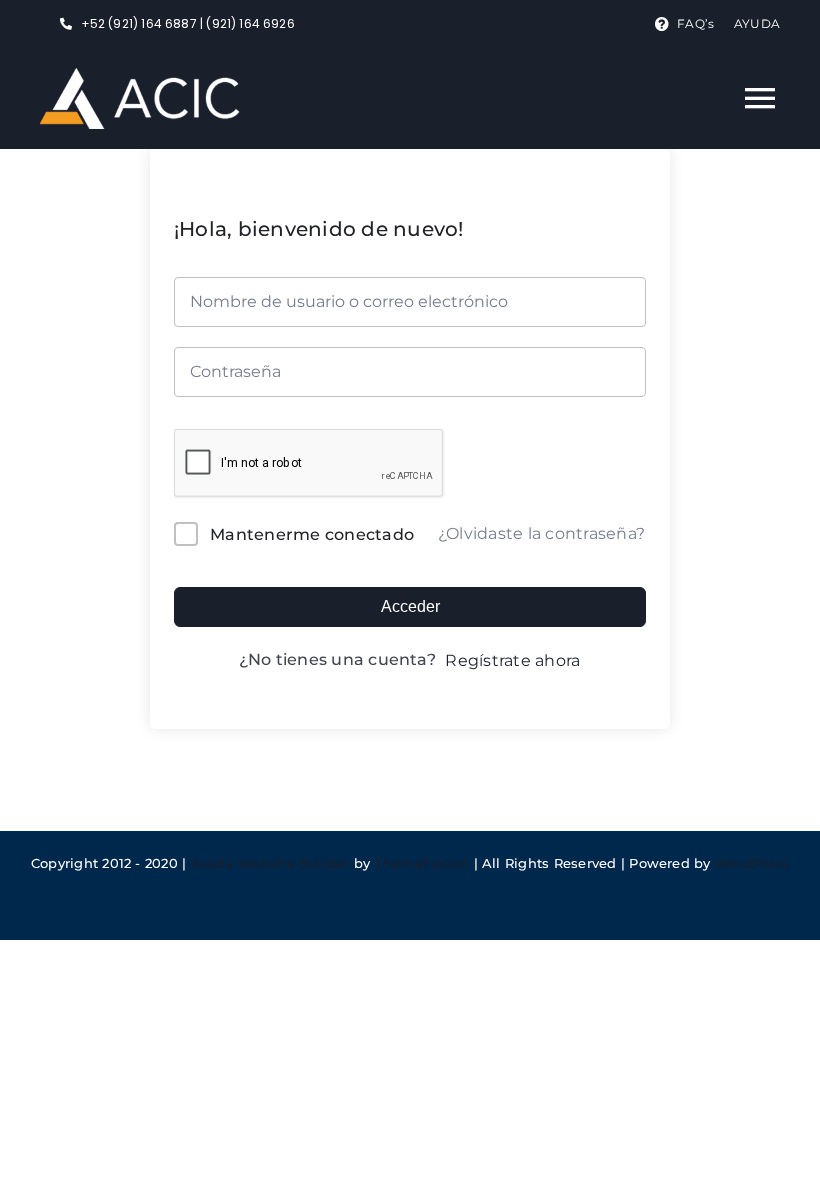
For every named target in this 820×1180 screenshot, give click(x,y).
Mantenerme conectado (312, 534)
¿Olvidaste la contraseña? (541, 533)
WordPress (752, 863)
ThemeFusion (422, 863)
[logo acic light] (140, 75)
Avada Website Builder (270, 863)
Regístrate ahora (512, 660)
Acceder (410, 606)
